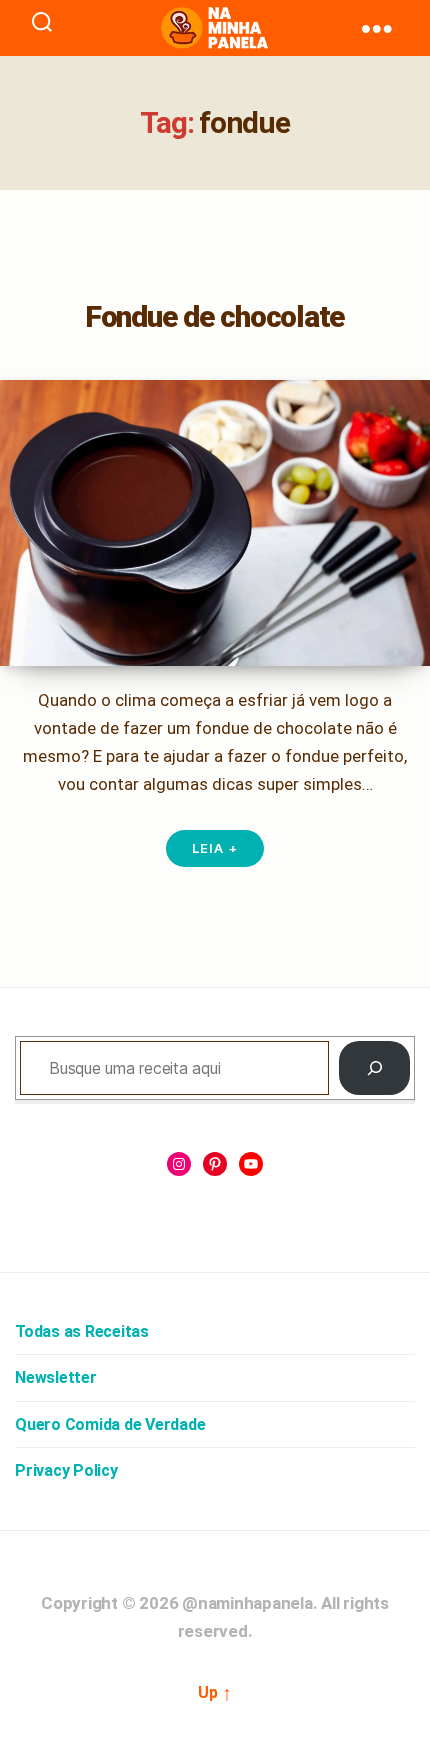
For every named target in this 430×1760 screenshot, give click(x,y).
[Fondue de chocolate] (215, 523)
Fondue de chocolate (215, 316)
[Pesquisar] (374, 1068)
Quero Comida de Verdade (110, 1424)
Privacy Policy (66, 1470)
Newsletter (56, 1377)
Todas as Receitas (82, 1331)
